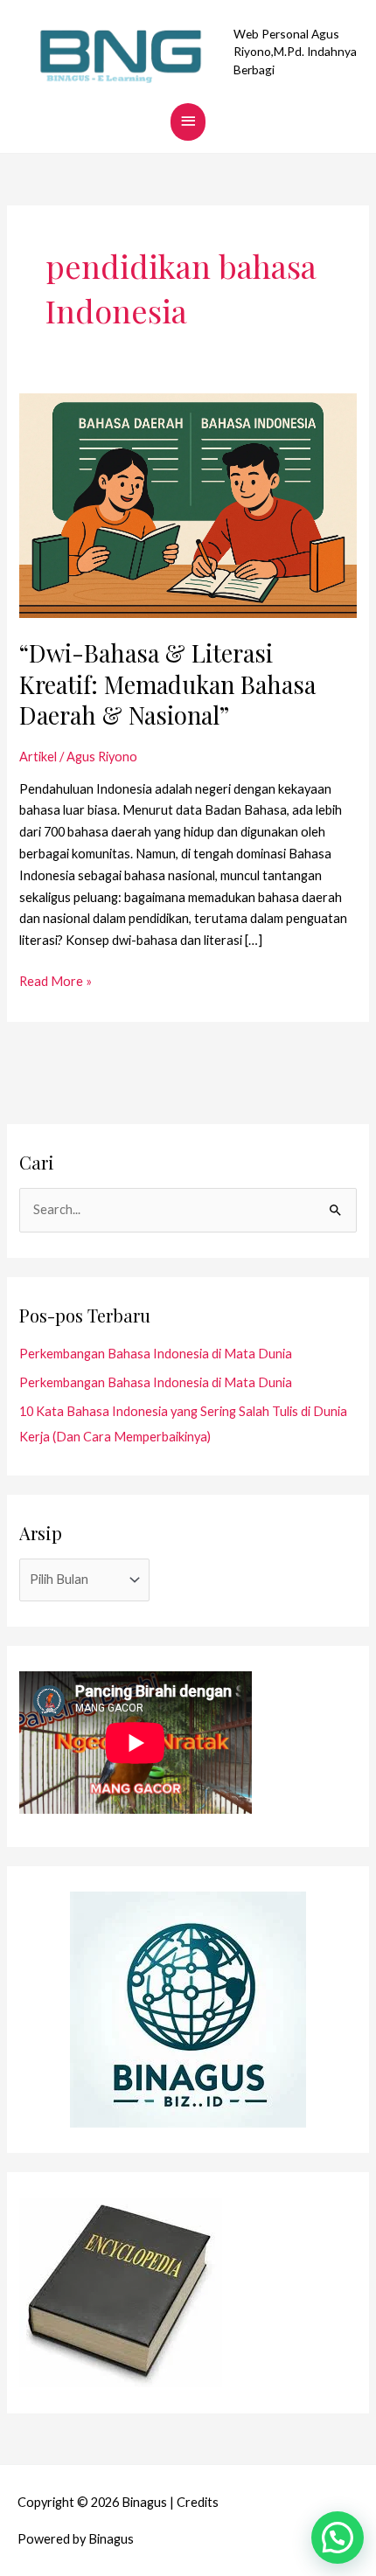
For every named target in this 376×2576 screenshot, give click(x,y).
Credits (198, 2502)
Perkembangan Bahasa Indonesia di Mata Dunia (156, 1354)
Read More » (56, 980)
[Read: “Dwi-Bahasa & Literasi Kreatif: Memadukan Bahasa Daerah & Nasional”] (188, 504)
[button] (338, 2538)
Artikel (38, 757)
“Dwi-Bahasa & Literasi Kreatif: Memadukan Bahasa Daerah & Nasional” (167, 684)
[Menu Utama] (188, 122)
